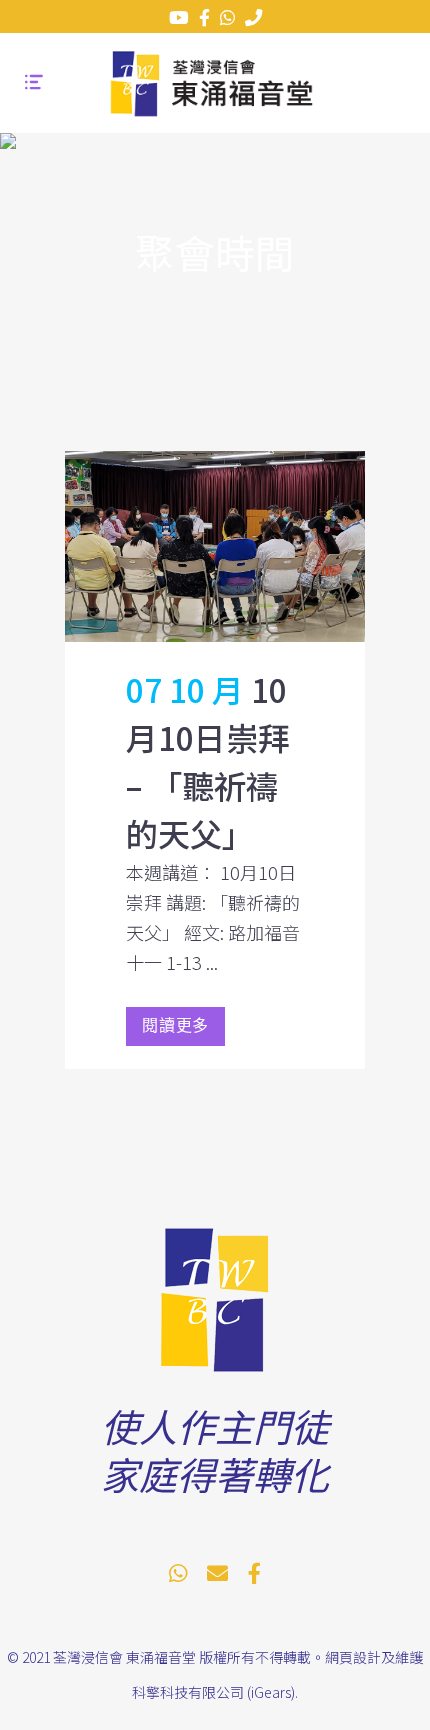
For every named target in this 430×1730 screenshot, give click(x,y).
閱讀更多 (175, 1026)
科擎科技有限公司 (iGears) (213, 1692)
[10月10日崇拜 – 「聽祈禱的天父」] (215, 546)
